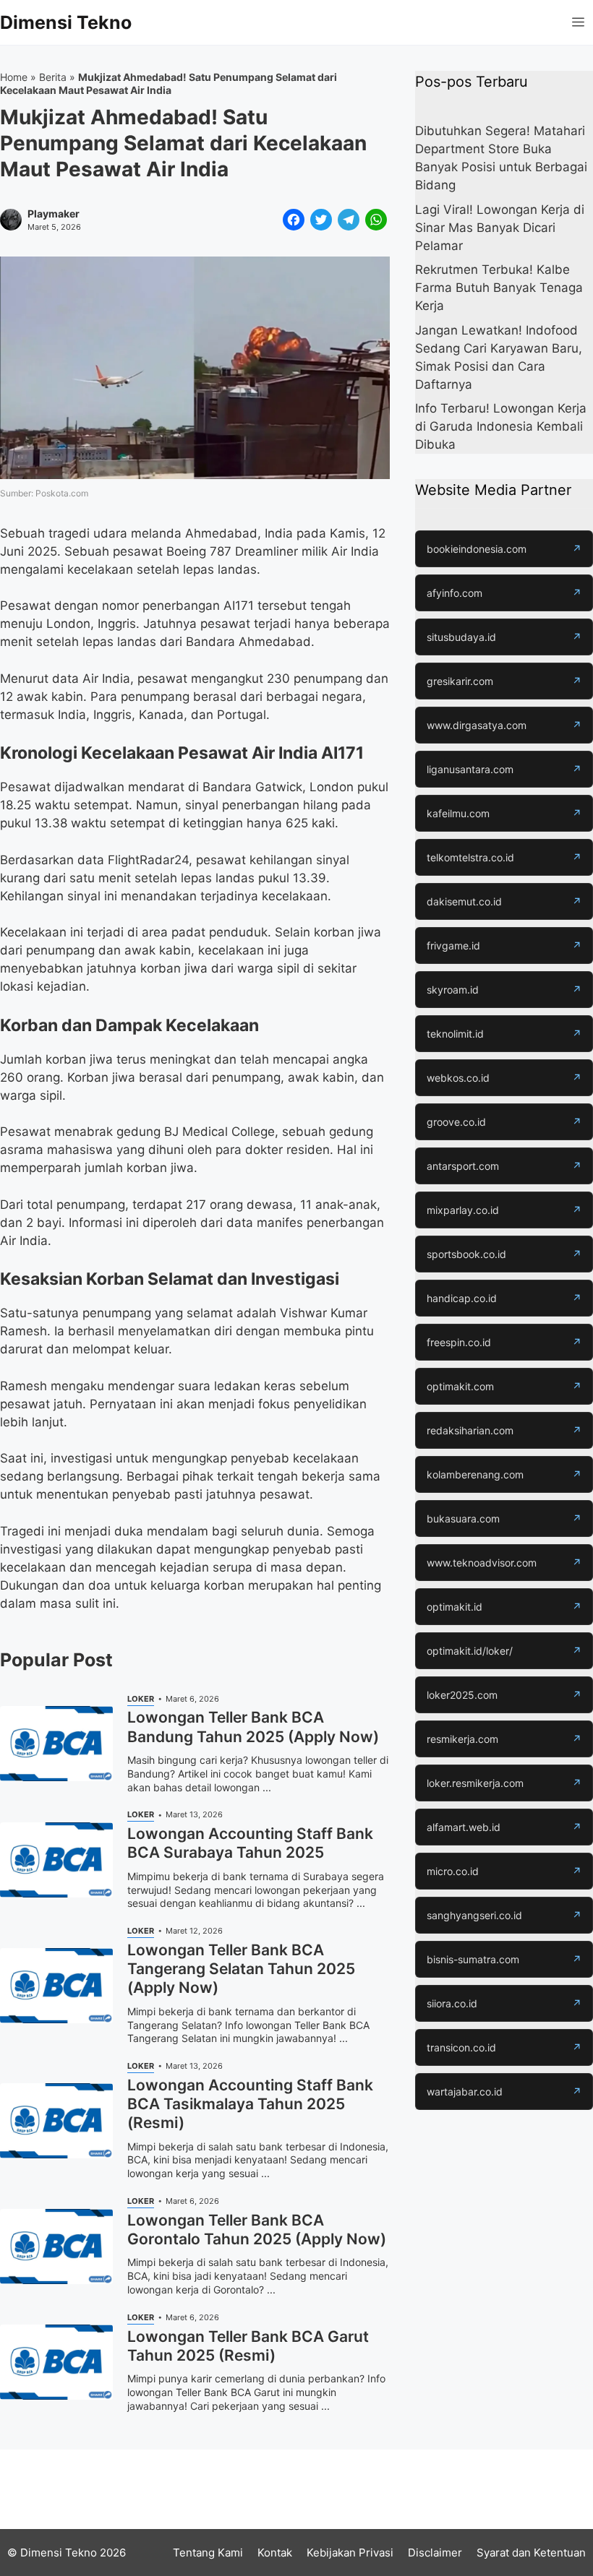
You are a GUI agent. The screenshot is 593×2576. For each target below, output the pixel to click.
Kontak (275, 2553)
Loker (141, 1699)
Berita (53, 77)
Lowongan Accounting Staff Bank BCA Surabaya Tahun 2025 (250, 1843)
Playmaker (54, 214)
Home (14, 77)
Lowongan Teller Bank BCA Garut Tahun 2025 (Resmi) (248, 2346)
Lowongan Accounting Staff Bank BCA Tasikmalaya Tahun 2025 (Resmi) (250, 2104)
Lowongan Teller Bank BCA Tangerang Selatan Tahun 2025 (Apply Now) (241, 1969)
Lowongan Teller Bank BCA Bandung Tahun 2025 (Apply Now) (253, 1727)
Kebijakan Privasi (350, 2553)
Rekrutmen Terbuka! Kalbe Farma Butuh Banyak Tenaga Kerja (499, 288)
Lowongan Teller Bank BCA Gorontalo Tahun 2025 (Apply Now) (257, 2230)
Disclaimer (435, 2553)
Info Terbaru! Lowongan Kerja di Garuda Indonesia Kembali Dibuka (501, 426)
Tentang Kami (208, 2553)
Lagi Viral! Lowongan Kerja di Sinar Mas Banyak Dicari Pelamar (500, 228)
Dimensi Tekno (66, 22)
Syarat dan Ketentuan (531, 2553)
